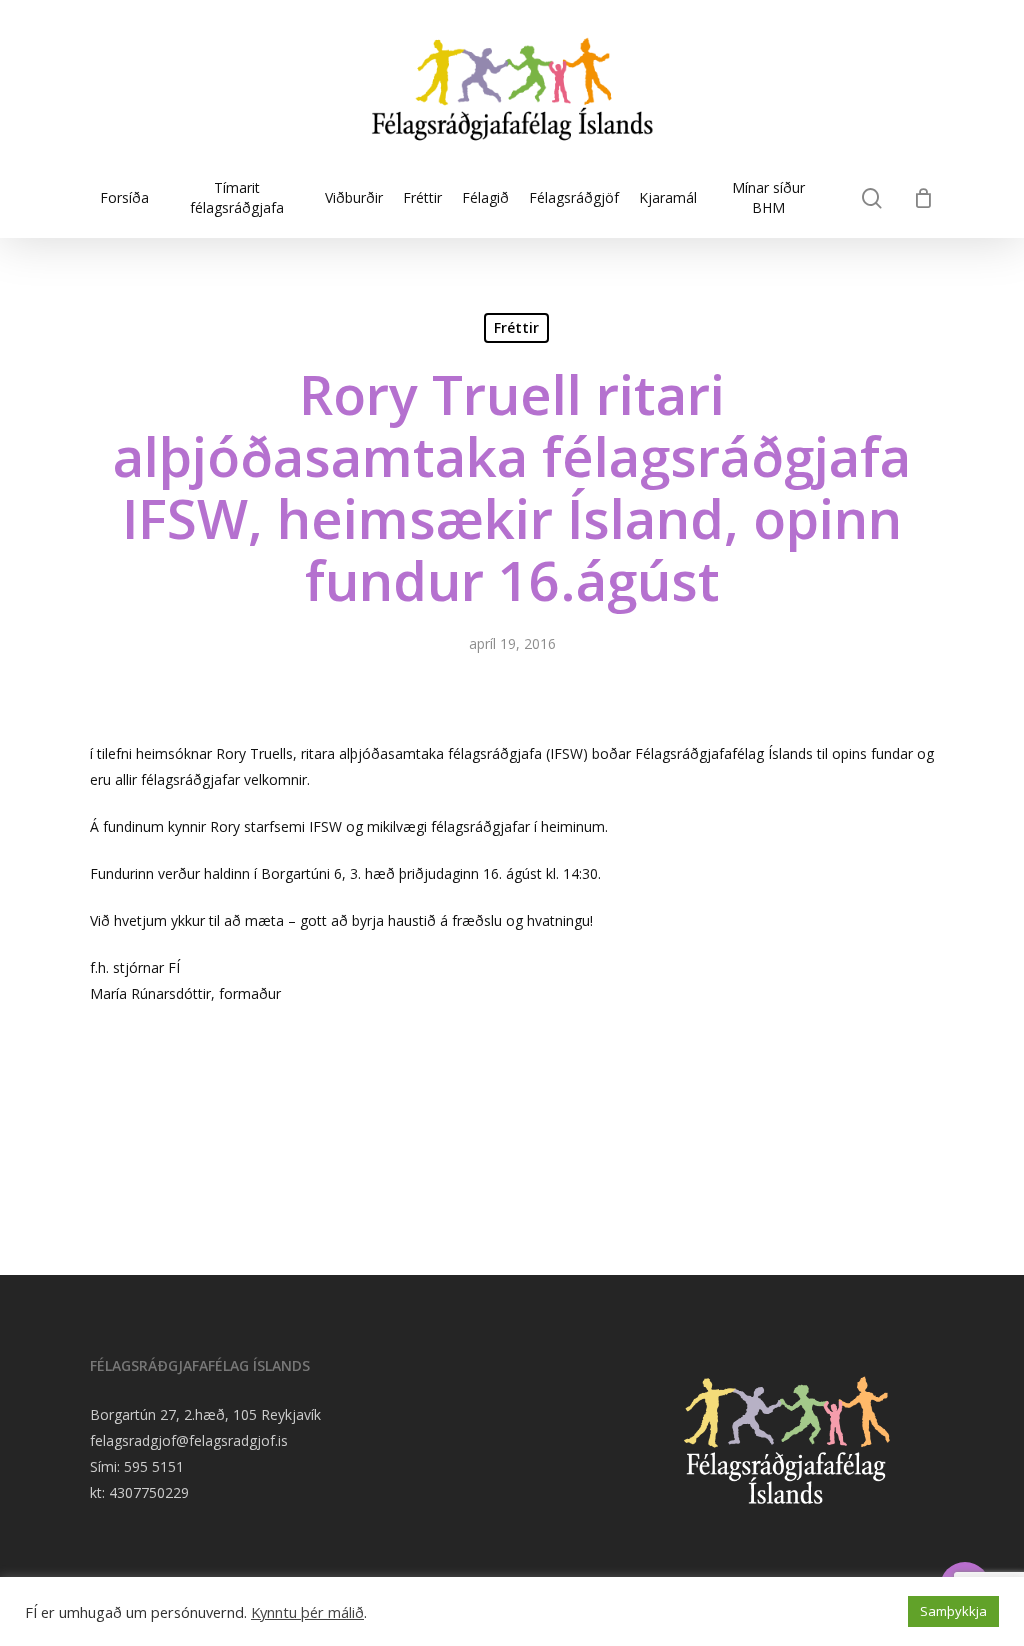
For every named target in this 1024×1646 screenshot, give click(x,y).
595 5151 (154, 1466)
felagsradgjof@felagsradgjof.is (189, 1440)
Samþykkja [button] (953, 1611)
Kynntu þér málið (307, 1612)
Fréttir (516, 327)
